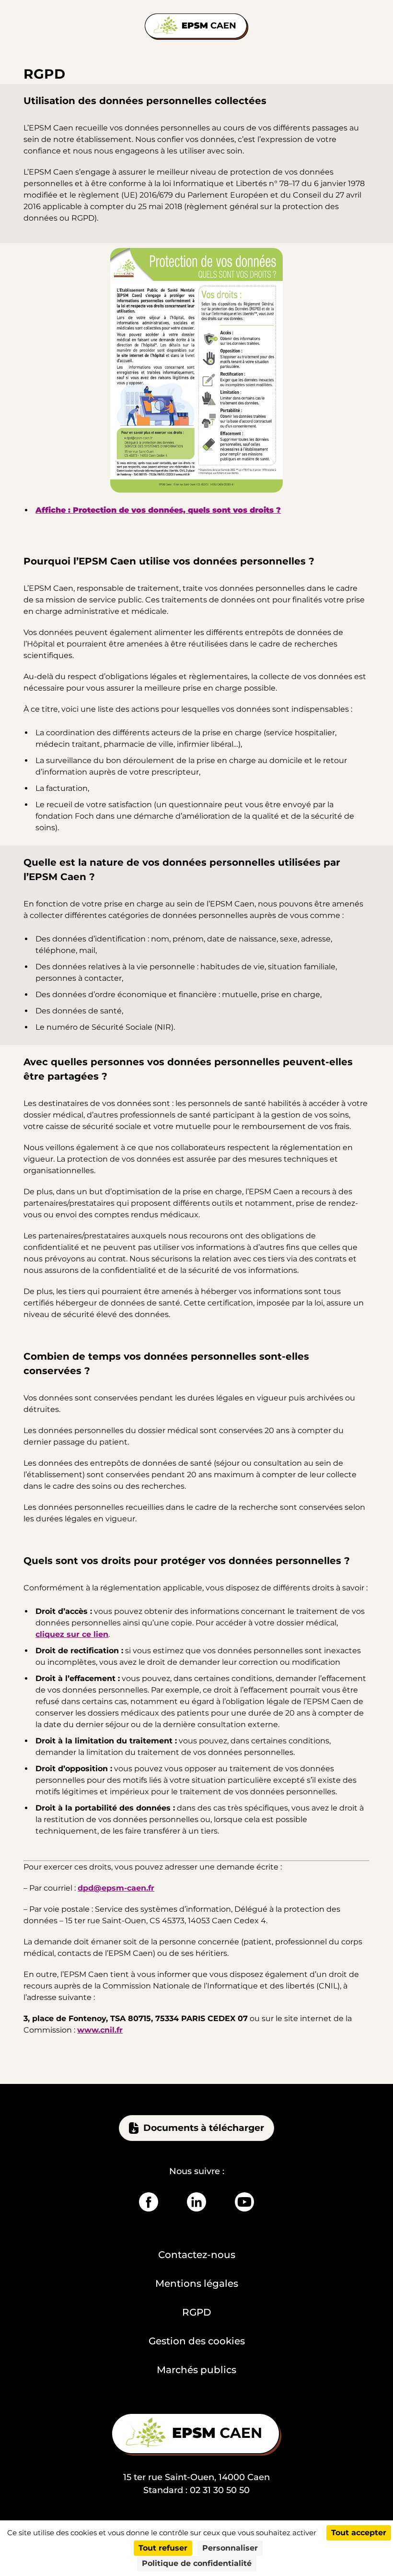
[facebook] (149, 2202)
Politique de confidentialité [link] (197, 2563)
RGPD (197, 2312)
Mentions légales (197, 2283)
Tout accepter (359, 2533)
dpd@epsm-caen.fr (116, 1888)
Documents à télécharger (204, 2128)
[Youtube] (244, 2202)
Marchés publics (196, 2370)
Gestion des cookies (197, 2341)
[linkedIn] (196, 2202)
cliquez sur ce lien (72, 1634)
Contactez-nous (197, 2255)
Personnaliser (230, 2548)
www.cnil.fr (100, 2030)
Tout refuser (163, 2548)
